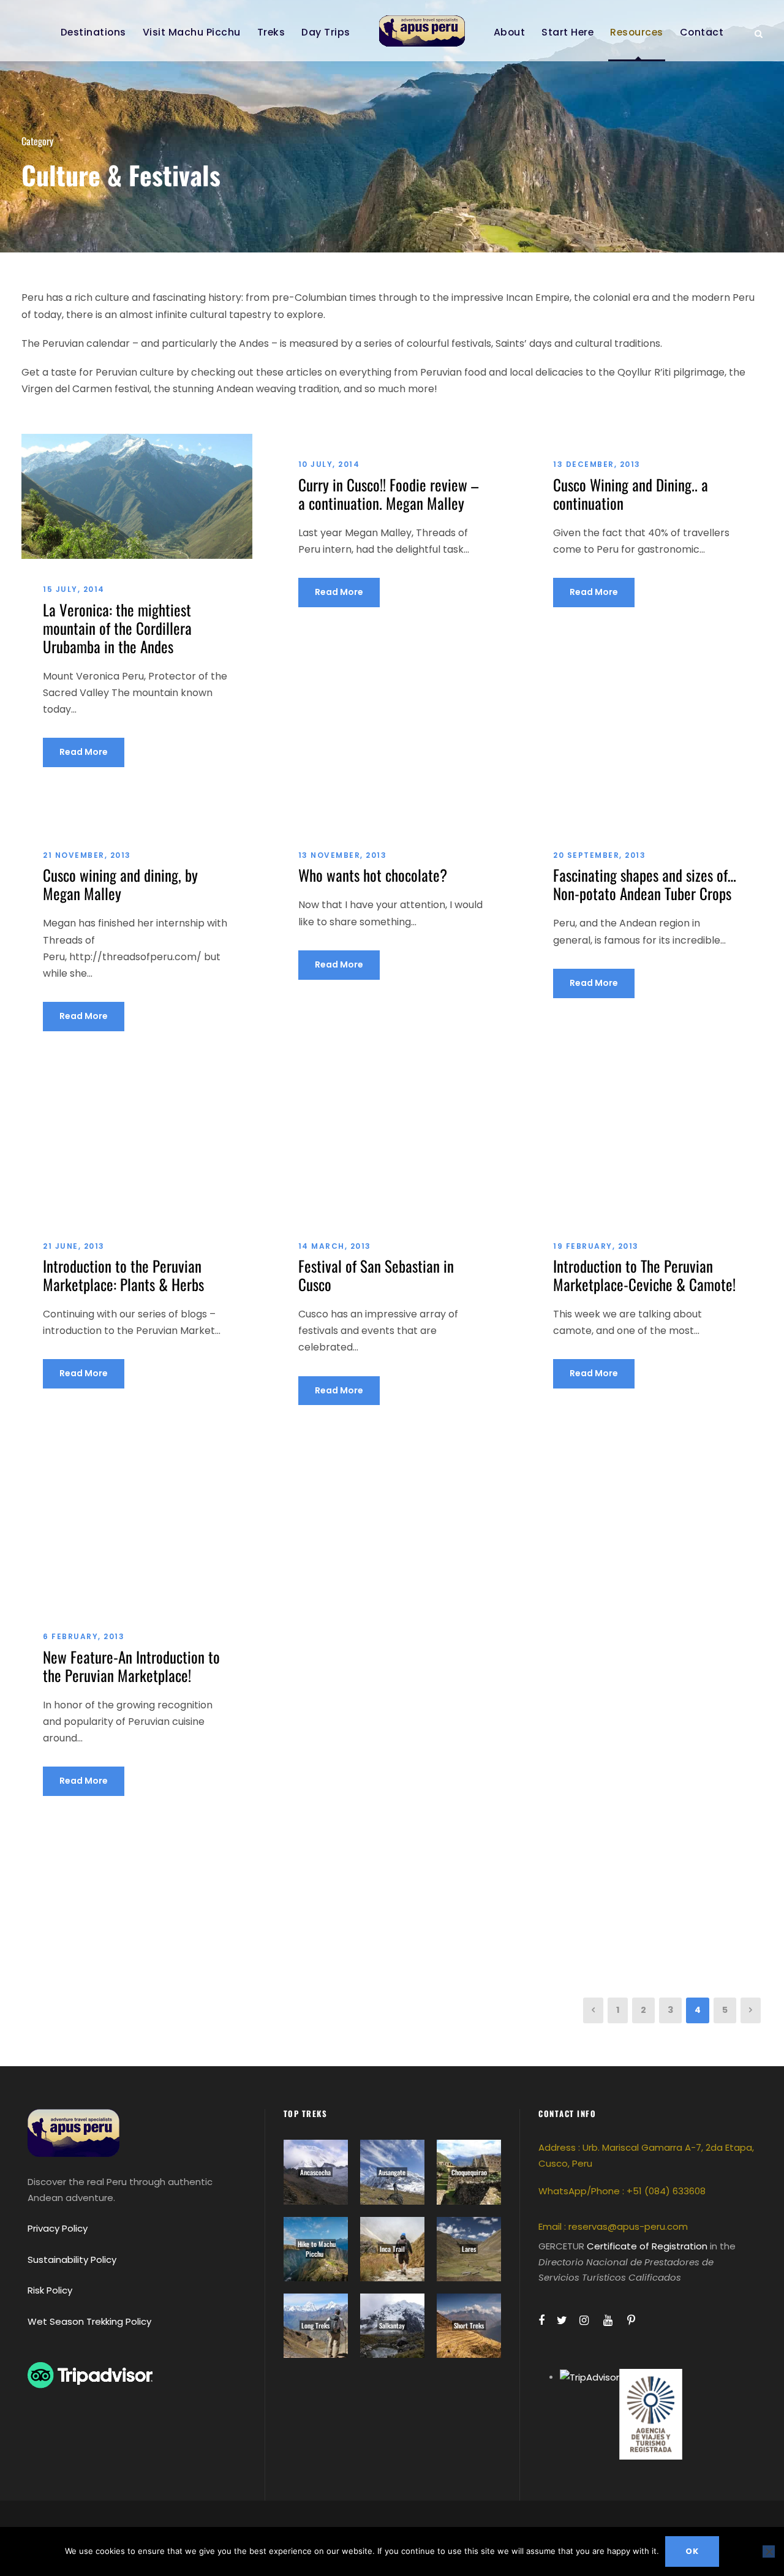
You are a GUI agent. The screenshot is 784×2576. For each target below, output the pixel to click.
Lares (469, 2249)
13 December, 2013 (597, 464)
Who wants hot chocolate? (373, 875)
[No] (769, 2551)
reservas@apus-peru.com (628, 2226)
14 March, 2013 (335, 1246)
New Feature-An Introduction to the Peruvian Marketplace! (131, 1666)
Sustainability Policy (72, 2260)
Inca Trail (392, 2249)
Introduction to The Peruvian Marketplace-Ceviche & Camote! (644, 1275)
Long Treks (315, 2325)
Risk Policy (50, 2290)
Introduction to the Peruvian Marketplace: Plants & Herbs (123, 1275)
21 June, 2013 (74, 1246)
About (510, 32)
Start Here (567, 32)
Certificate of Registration (647, 2246)
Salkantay (392, 2325)
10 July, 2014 (329, 464)
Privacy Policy (58, 2228)
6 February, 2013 (84, 1636)
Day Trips (326, 32)
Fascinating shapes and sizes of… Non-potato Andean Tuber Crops (645, 884)
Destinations (93, 32)
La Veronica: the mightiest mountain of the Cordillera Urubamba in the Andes (117, 628)
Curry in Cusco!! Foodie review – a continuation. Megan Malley (388, 494)
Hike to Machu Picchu (317, 2249)
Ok (692, 2551)
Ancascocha (315, 2172)
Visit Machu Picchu (192, 32)
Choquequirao (469, 2172)
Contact (702, 32)
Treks (271, 32)
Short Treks (469, 2325)
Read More (84, 752)
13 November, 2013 (343, 855)
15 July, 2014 (74, 589)
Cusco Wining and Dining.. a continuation (631, 494)
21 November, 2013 (87, 855)
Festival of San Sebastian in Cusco (376, 1275)
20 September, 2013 (599, 855)
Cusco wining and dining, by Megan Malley (120, 884)
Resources (637, 32)
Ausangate (392, 2172)
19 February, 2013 (596, 1246)
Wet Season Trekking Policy (89, 2321)
